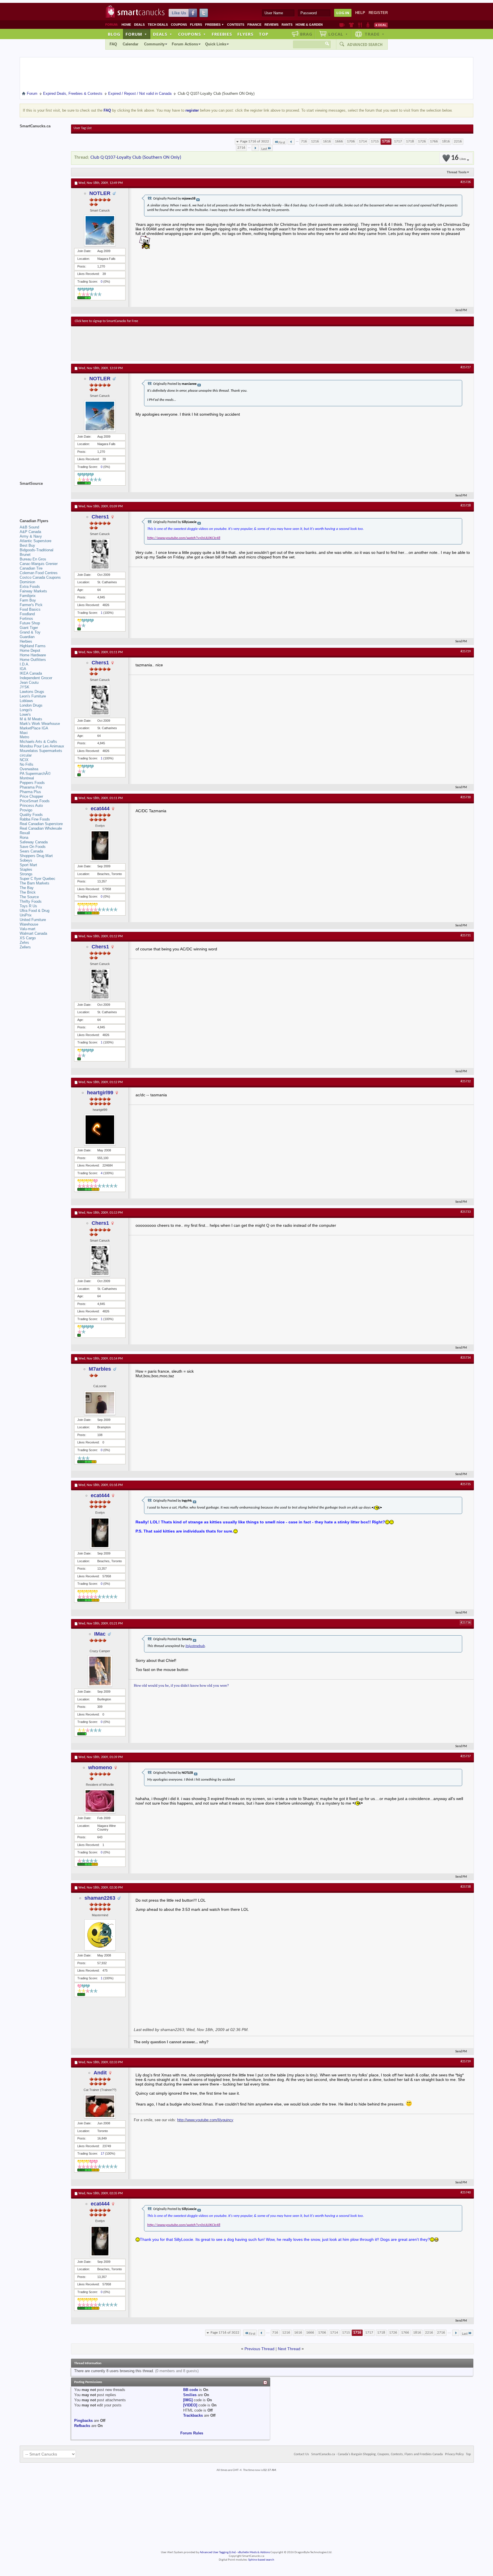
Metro (24, 737)
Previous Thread (259, 2349)
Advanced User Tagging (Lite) (218, 2552)
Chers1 (100, 517)
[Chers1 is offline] (100, 554)
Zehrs (24, 943)
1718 (410, 141)
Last (264, 149)
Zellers (25, 947)
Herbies (26, 641)
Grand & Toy (30, 632)
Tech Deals (158, 25)
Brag (306, 34)
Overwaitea (29, 769)
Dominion (27, 582)
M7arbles (100, 1369)
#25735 (466, 1484)
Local (338, 34)
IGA (23, 669)
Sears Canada (31, 851)
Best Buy (27, 545)
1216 (315, 141)
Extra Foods (30, 587)
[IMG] (188, 2400)
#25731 (466, 936)
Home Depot (30, 650)
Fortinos (26, 619)
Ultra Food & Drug (35, 911)
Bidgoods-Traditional (37, 550)
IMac (100, 1634)
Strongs (26, 874)
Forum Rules (192, 2433)
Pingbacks (83, 2421)
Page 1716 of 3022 (255, 141)
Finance (254, 25)
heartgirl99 (100, 1093)
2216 (458, 141)
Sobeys (26, 860)
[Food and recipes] (360, 25)
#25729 (466, 651)
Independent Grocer (36, 678)
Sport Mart (28, 865)
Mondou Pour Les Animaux (42, 746)
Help (360, 13)
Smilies (190, 2395)
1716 (386, 141)
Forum (136, 34)
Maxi (24, 733)
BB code (191, 2390)
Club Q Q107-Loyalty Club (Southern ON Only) (136, 157)
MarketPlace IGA (34, 728)
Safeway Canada (34, 842)
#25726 (466, 182)
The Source (29, 897)
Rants (287, 25)
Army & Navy (31, 536)
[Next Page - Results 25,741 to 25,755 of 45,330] (255, 148)
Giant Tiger (29, 628)
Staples (26, 869)
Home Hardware (33, 655)
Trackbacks (193, 2415)
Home (126, 25)
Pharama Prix (31, 787)
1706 (351, 141)
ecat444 (100, 809)
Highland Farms (33, 646)
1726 (422, 141)
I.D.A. (25, 664)
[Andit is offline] (100, 2106)
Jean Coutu (29, 682)
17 (102, 2153)
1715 (375, 141)
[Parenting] (368, 25)
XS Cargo (28, 938)
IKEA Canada (31, 673)
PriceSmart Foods (35, 801)
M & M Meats (31, 719)
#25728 (466, 506)
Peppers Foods (32, 783)
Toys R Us (28, 906)
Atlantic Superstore (36, 541)
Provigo (26, 810)
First (282, 143)
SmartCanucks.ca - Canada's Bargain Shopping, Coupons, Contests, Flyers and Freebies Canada (377, 2454)
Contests (236, 25)
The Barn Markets (35, 883)
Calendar (131, 44)
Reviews (271, 25)
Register (378, 13)
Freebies (215, 25)
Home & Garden (309, 25)
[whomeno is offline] (100, 1801)
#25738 (466, 1887)
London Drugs (31, 705)
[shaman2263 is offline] (100, 1935)
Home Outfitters (33, 660)
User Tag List (83, 128)
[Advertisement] (179, 343)
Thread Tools (457, 172)
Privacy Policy (454, 2454)
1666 (339, 141)
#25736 (466, 1623)
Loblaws (26, 701)
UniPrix (26, 915)
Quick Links (216, 44)
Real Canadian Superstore (41, 824)
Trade (375, 34)
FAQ (113, 44)
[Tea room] (342, 25)
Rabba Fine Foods (35, 819)
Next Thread (289, 2349)
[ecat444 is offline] (100, 846)
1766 (434, 141)
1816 (446, 141)
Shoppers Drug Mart (36, 856)
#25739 (466, 2062)
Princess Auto (31, 806)
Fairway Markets (33, 591)
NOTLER (100, 193)
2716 (241, 148)
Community (154, 44)
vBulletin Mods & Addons (254, 2552)
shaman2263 (100, 1898)
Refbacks (82, 2426)
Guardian (27, 637)
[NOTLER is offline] (100, 230)
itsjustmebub (195, 1646)
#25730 (466, 797)
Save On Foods (33, 847)
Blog (114, 34)
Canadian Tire (31, 568)
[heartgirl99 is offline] (100, 1130)
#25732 (466, 1081)
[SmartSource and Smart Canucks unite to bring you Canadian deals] (43, 496)
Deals (139, 25)
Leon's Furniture (33, 696)
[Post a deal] (381, 25)
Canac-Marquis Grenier (39, 564)
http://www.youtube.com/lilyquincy (205, 2120)
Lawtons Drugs (32, 692)
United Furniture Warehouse (33, 922)
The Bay (27, 888)
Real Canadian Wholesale (41, 828)
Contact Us (301, 2454)
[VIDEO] (190, 2405)
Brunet (25, 555)
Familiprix (28, 596)
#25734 (466, 1358)
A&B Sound (29, 527)
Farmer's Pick (31, 605)
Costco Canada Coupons (40, 577)
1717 (398, 141)
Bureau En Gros (33, 559)
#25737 (466, 1756)
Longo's (26, 710)
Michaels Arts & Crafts (38, 742)
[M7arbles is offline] (100, 1403)
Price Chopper (31, 796)
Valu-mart (28, 929)
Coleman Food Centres (39, 573)
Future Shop (30, 623)
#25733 (466, 1212)
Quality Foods (31, 815)
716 (304, 141)
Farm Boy (28, 600)
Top (264, 34)
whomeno (100, 1767)
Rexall (25, 833)
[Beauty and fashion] (351, 25)
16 (458, 158)
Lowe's (25, 714)
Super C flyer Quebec (38, 879)
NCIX (24, 760)
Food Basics (30, 609)
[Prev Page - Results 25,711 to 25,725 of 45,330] (291, 142)
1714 (363, 141)
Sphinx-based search (261, 2560)
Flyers (196, 25)
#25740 (466, 2193)
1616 (327, 141)
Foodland (27, 614)
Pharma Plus (30, 792)
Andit (100, 2073)
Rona (24, 837)
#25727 (466, 367)
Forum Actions (185, 44)
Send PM (461, 310)
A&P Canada (30, 532)
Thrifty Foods (31, 901)
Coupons (179, 25)
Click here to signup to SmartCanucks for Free (106, 321)
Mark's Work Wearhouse (40, 724)
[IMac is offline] (100, 1671)
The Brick (28, 892)
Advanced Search (365, 45)
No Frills (27, 764)
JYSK (25, 687)
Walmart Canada (33, 933)
